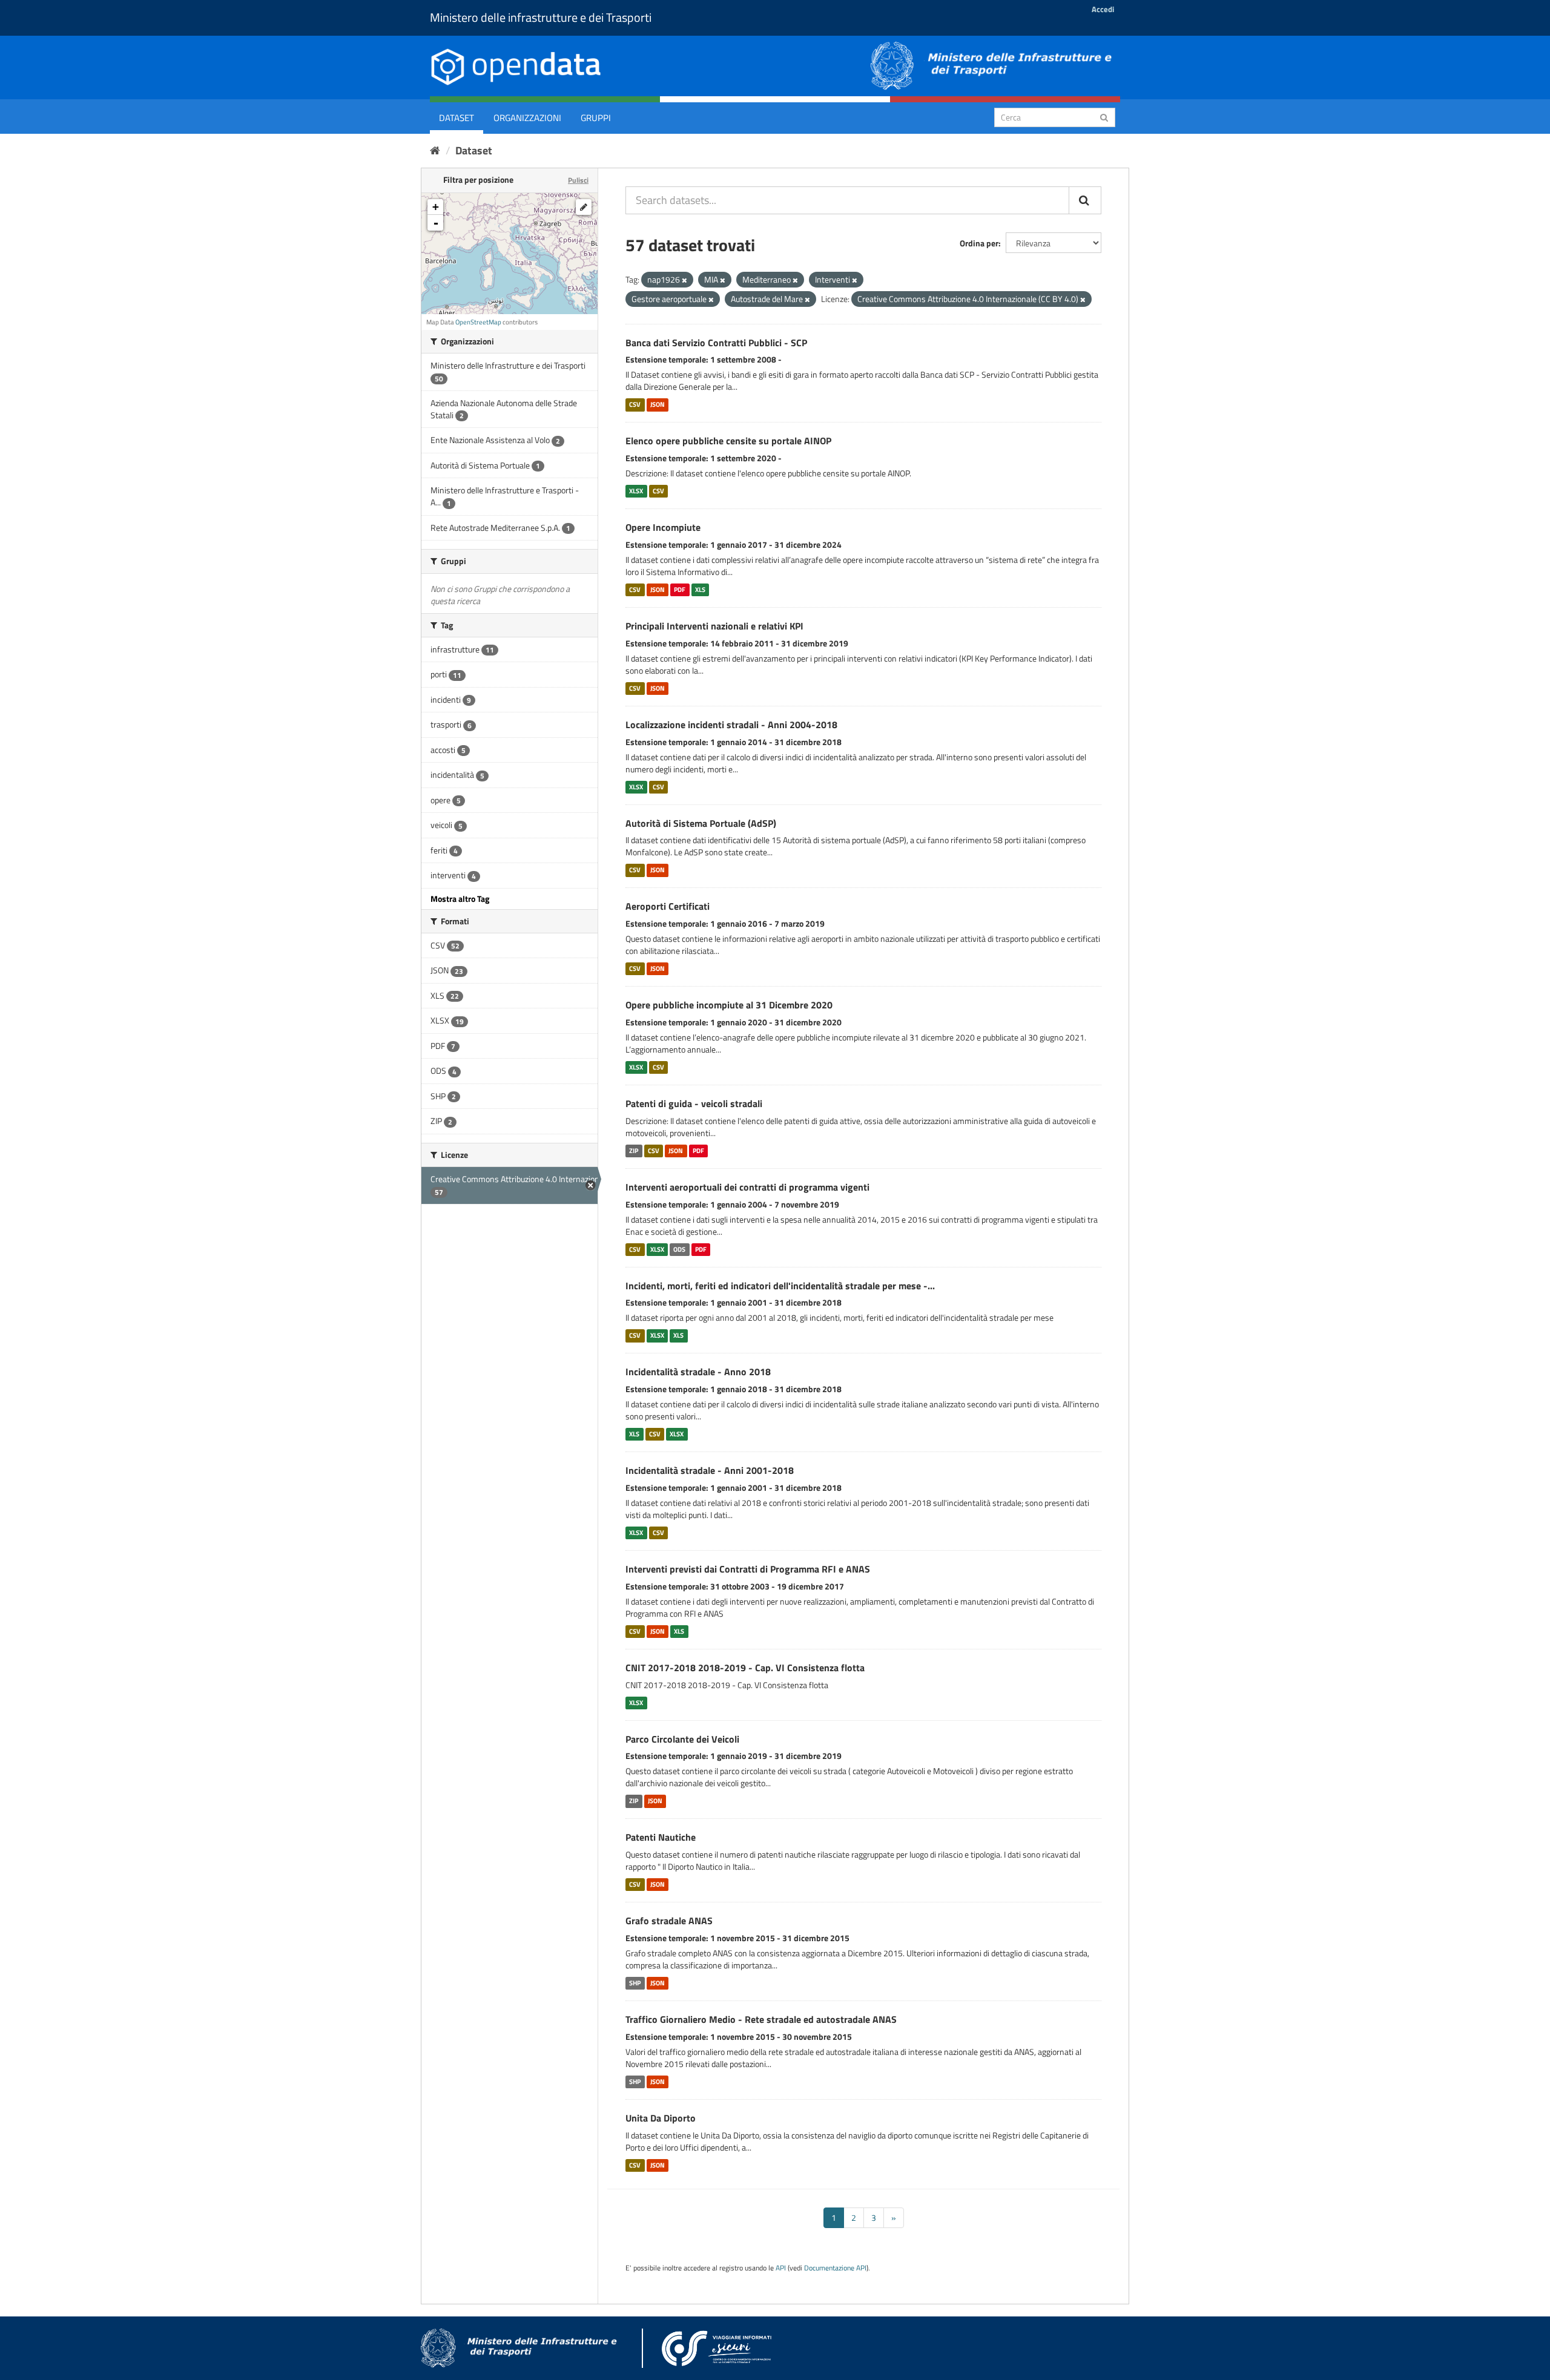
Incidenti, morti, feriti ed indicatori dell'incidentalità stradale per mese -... (780, 1286)
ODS (679, 1249)
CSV (635, 404)
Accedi (1103, 9)
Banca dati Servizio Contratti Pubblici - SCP (716, 343)
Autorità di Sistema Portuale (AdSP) (701, 823)
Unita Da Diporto (661, 2118)
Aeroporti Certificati (668, 906)
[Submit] (1104, 117)
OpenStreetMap (478, 322)
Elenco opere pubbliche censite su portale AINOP (728, 441)
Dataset (457, 118)
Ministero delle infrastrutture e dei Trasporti (541, 17)
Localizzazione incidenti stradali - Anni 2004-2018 (731, 725)
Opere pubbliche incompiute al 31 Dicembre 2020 (729, 1005)
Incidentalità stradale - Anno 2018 (698, 1372)
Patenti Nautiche (661, 1837)
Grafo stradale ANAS (669, 1921)
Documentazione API (835, 2268)
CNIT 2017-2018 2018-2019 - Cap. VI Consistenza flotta (745, 1668)
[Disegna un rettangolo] (584, 207)
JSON (658, 404)
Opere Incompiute (663, 527)
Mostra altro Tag (460, 899)
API (781, 2268)
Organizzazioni (527, 118)
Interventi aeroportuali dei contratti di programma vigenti (747, 1187)
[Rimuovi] (684, 280)
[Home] (435, 150)
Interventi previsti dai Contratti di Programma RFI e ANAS (748, 1569)
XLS (700, 590)
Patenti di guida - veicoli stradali (694, 1103)
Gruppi (596, 118)
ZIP (634, 1151)
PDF (680, 590)
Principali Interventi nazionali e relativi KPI (714, 626)
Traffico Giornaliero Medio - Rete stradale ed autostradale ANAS (761, 2019)
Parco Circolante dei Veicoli (682, 1739)
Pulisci (578, 180)
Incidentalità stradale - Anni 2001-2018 (710, 1470)
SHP (635, 1983)
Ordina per (979, 243)
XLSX (636, 491)
